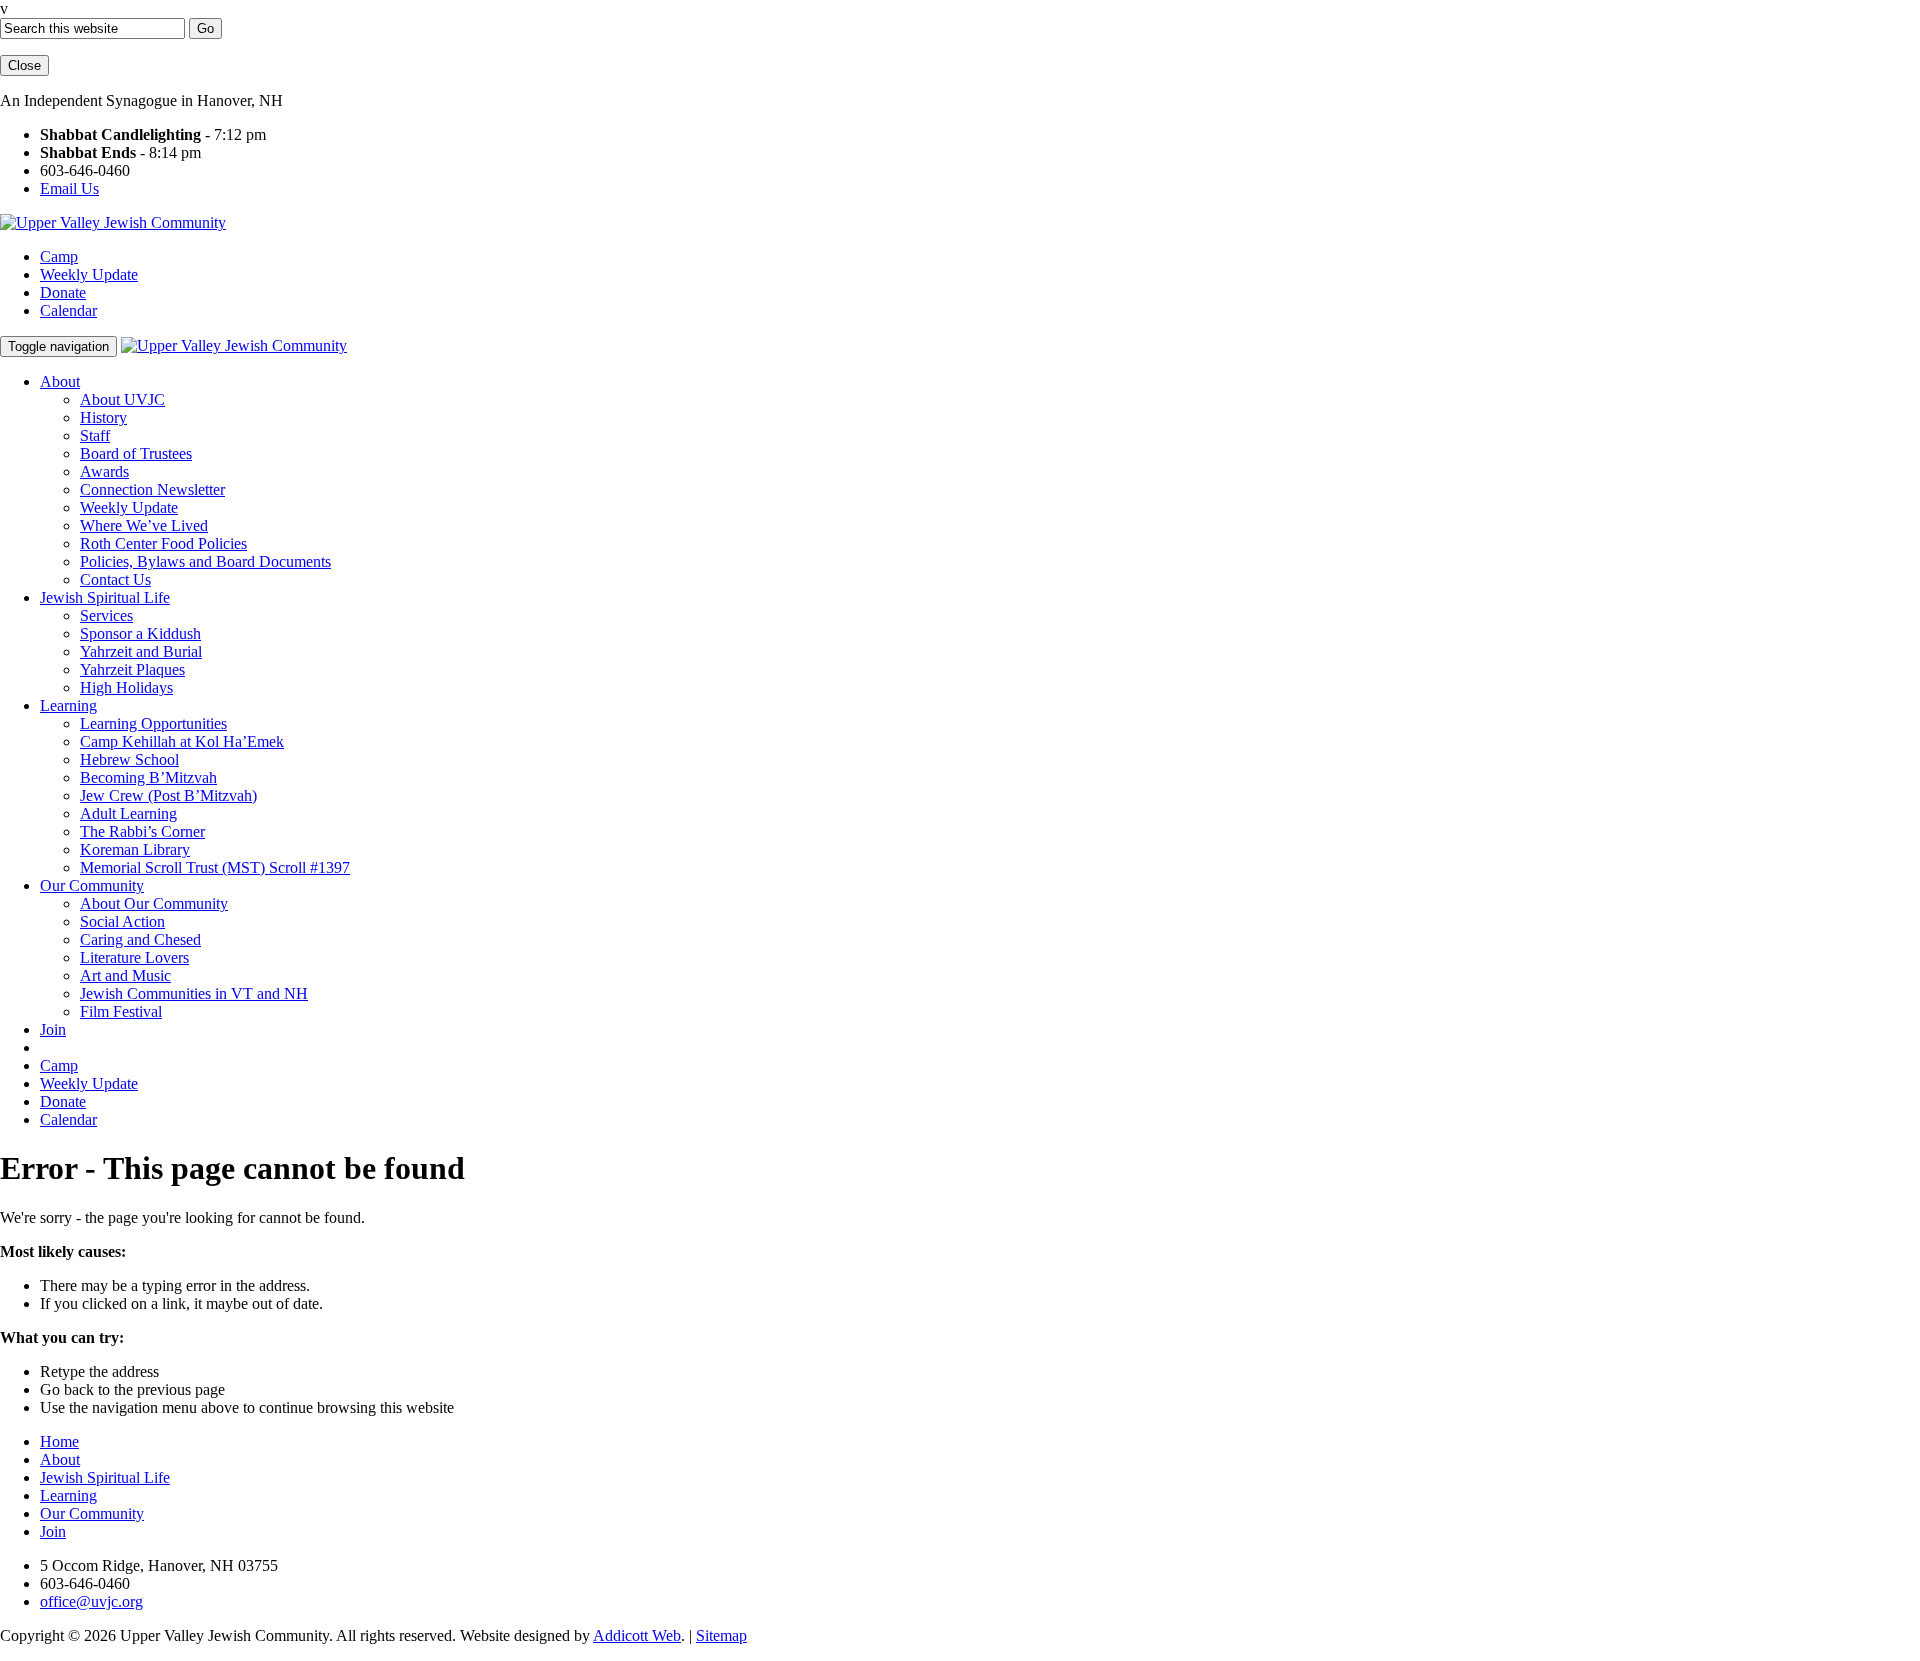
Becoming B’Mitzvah (148, 777)
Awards (104, 471)
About (60, 381)
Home (59, 1441)
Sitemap (721, 1635)
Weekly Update (89, 274)
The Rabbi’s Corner (142, 831)
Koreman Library (135, 849)
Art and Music (125, 975)
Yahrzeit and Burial (141, 651)
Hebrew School (129, 759)
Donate (63, 292)
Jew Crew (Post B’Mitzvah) (168, 795)
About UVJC (122, 399)
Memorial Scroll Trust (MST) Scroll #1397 (215, 867)
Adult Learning (128, 813)
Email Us (69, 188)
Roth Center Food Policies (163, 543)
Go (205, 28)
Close (24, 65)
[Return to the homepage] (113, 222)
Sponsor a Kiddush (140, 633)
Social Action (122, 921)
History (103, 417)
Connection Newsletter (152, 489)
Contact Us (115, 579)
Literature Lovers (134, 957)
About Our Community (154, 903)
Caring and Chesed (140, 939)
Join (53, 1029)
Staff (95, 435)
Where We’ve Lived (144, 525)
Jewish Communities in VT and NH (194, 993)
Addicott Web (637, 1635)
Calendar (68, 310)
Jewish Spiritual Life (105, 597)
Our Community (92, 885)
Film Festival (121, 1011)
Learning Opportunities (153, 723)
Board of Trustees (136, 453)
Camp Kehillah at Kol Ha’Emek (182, 741)
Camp (59, 256)
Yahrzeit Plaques (132, 669)
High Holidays (126, 687)
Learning (68, 705)
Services (106, 615)
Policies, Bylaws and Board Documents (205, 561)
